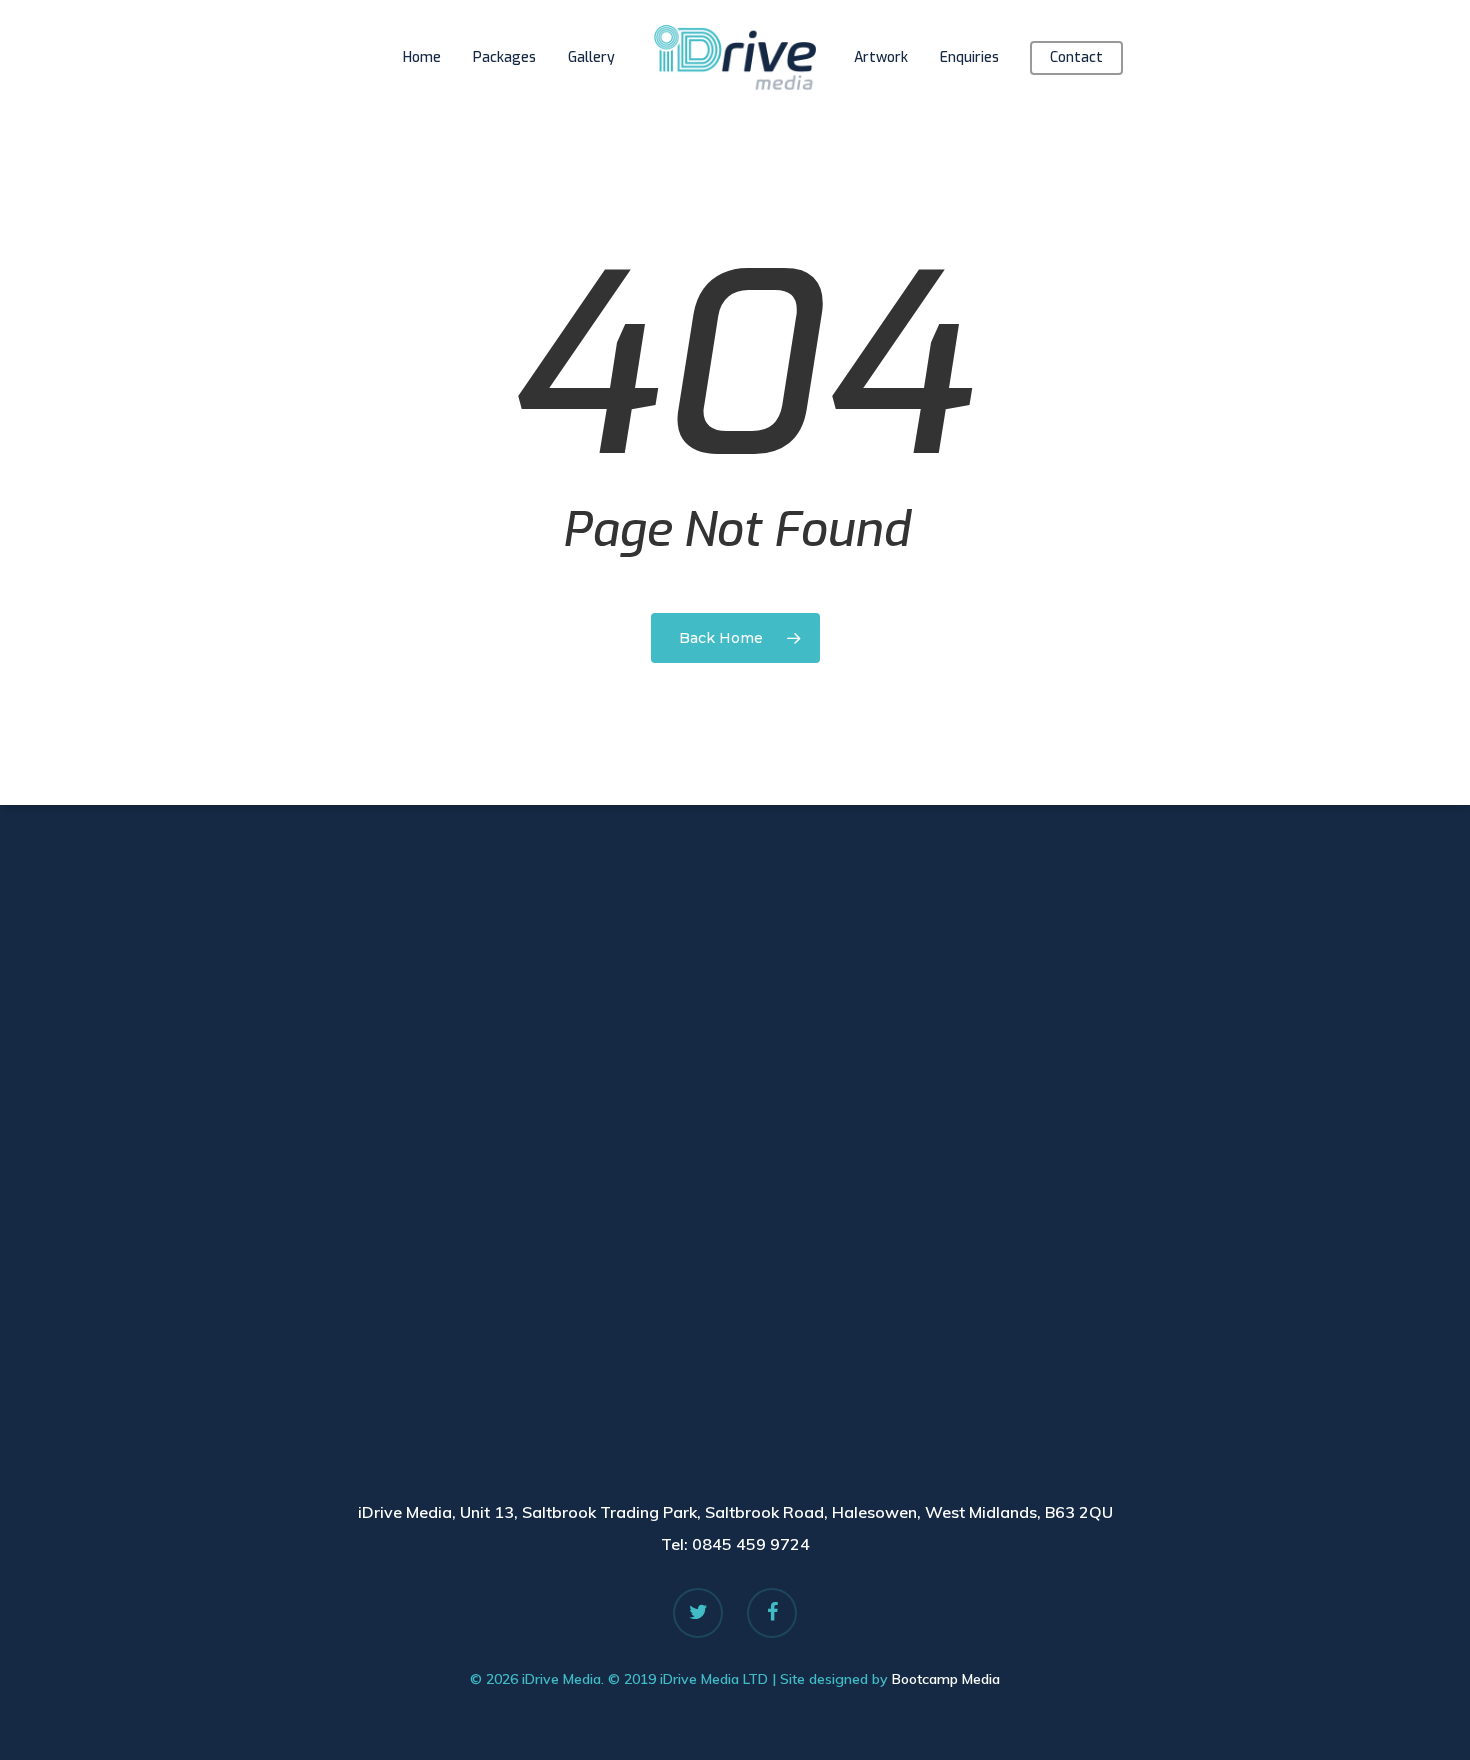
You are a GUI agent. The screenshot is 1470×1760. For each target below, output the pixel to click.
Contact (1076, 57)
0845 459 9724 (751, 1544)
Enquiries (969, 57)
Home (422, 57)
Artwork (881, 57)
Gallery (591, 57)
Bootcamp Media (946, 1679)
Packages (504, 57)
